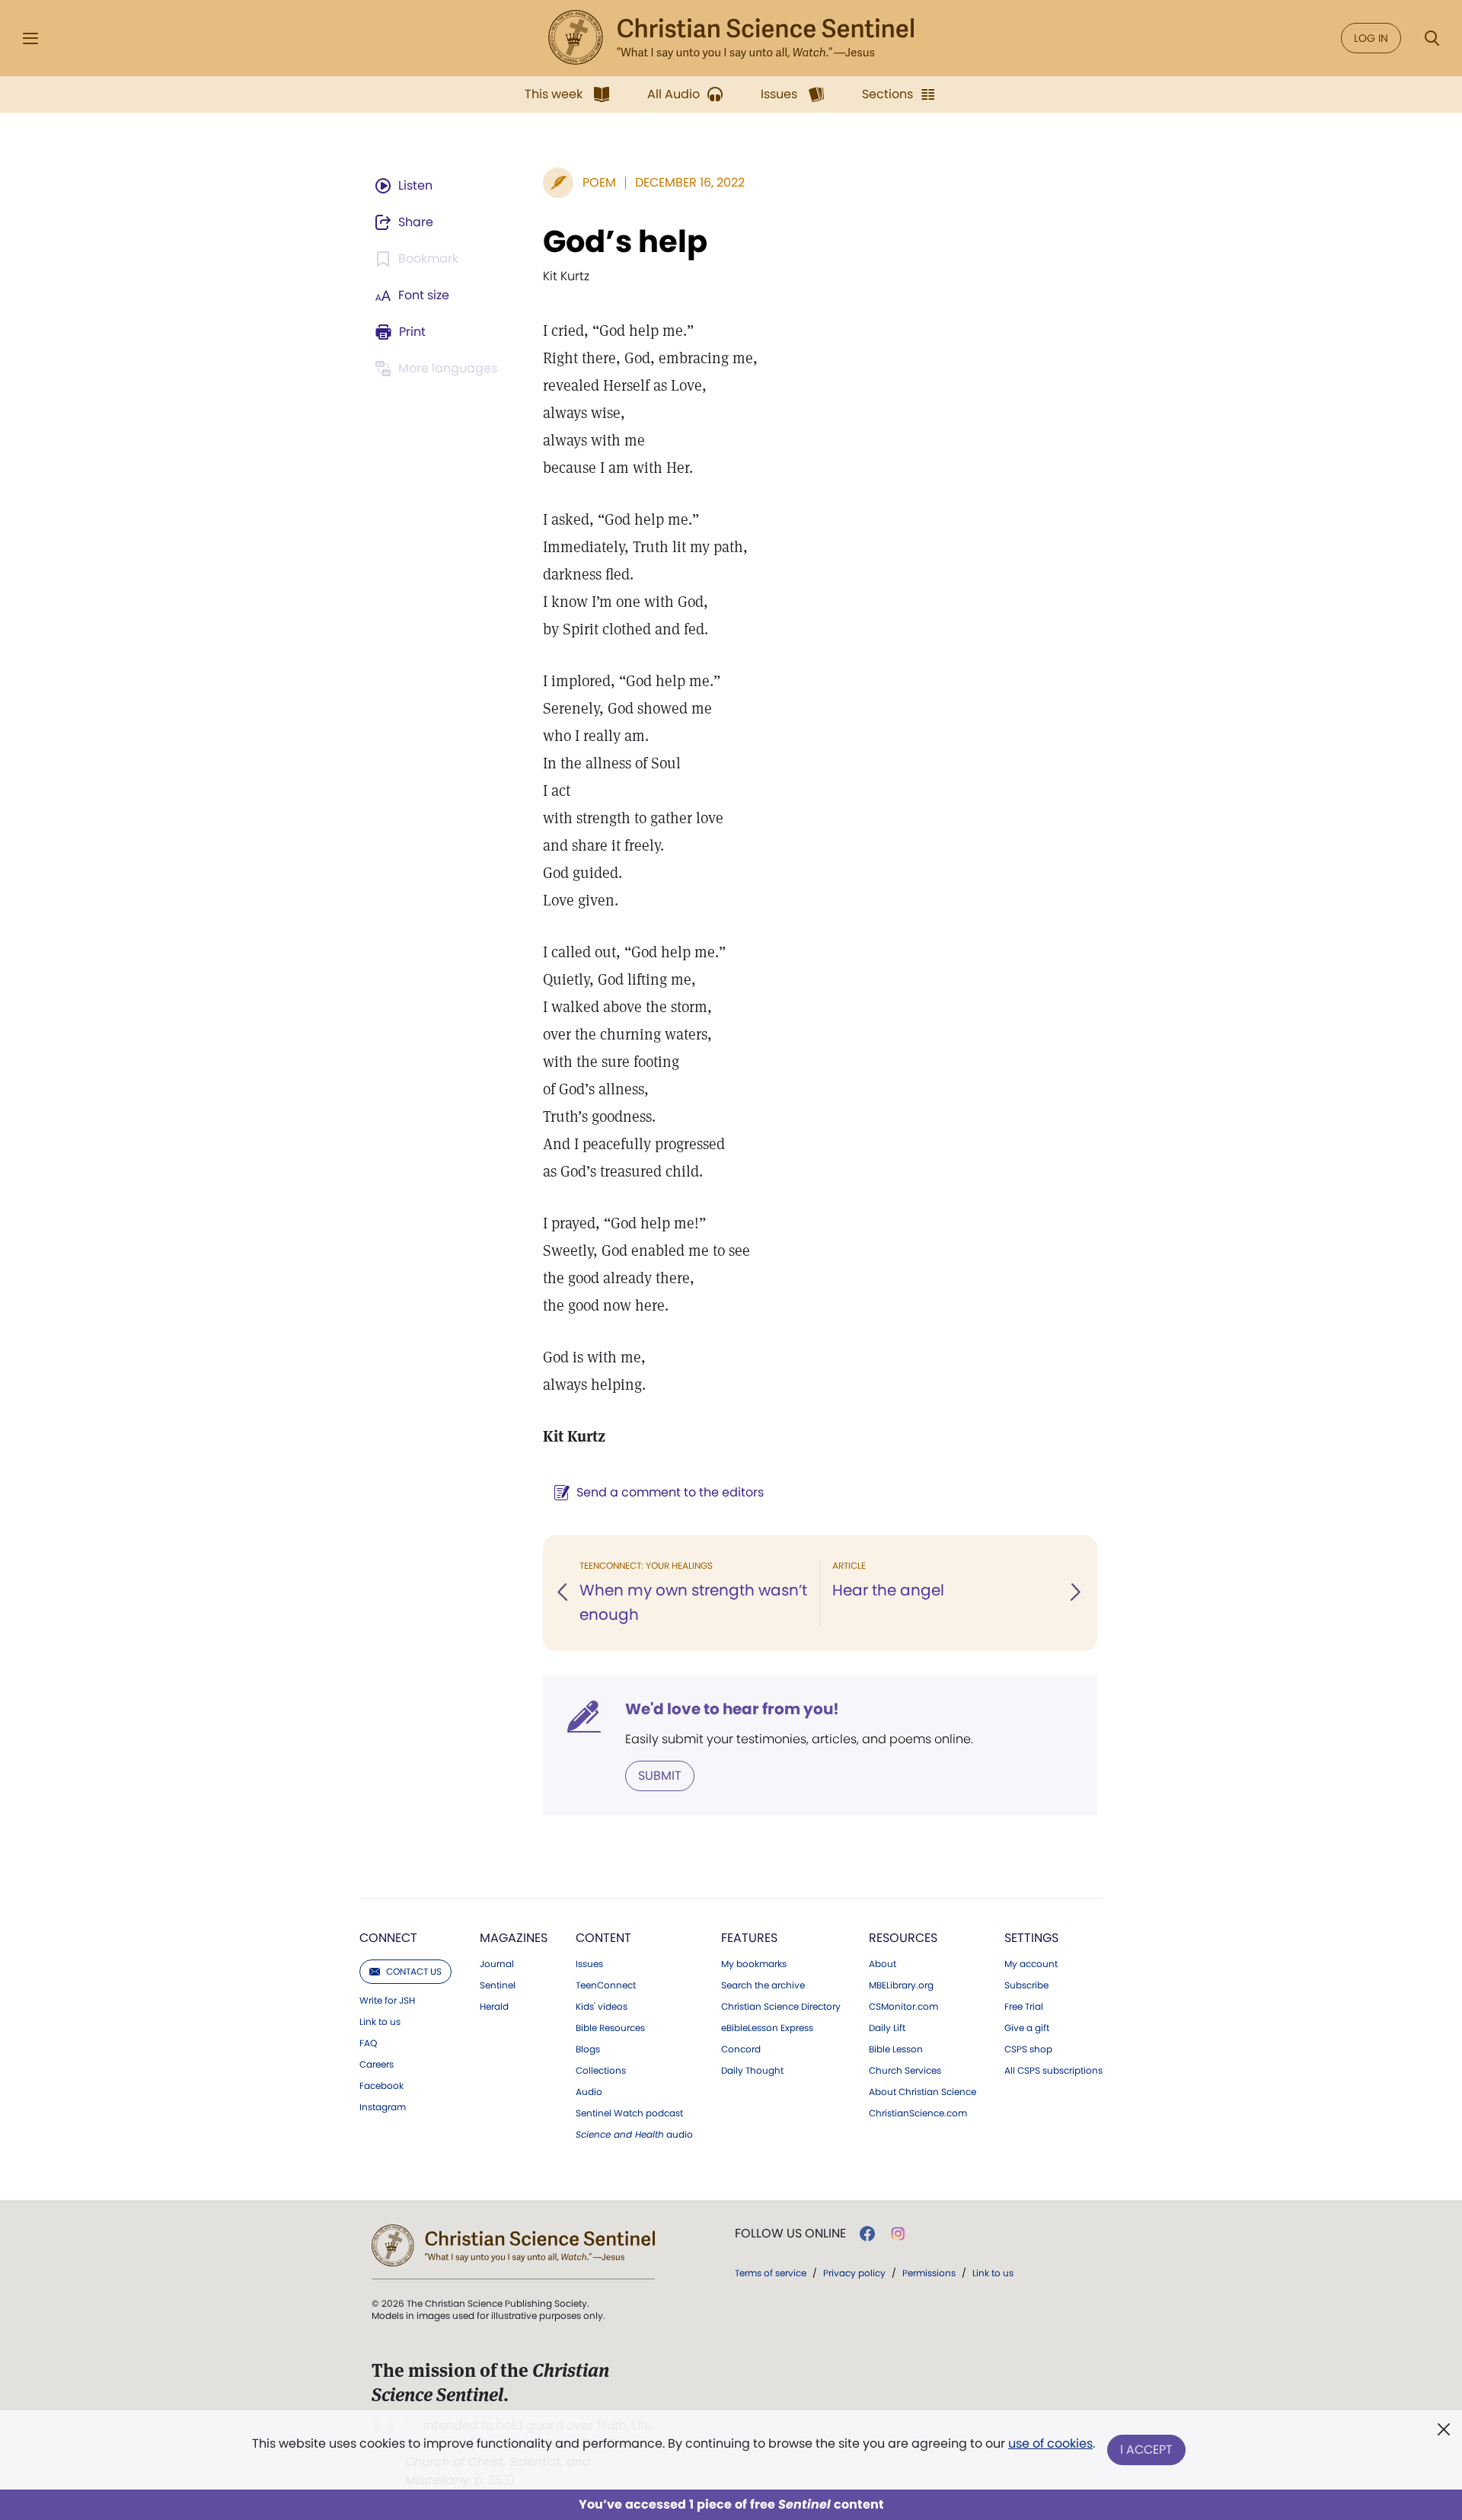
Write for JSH (387, 2001)
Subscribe (1026, 1985)
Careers (377, 2065)
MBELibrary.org (901, 1985)
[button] (563, 1593)
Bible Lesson (896, 2049)
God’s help (625, 241)
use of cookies (1050, 2443)
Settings (1031, 1938)
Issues (589, 1964)
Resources (903, 1938)
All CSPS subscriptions (1053, 2071)
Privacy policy (854, 2273)
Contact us (414, 1971)
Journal (497, 1964)
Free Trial (1024, 2007)
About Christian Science (923, 2092)
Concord (741, 2049)
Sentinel (498, 1985)
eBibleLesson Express (767, 2028)
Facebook (381, 2086)
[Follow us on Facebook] (867, 2234)
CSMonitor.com (903, 2007)
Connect (388, 1938)
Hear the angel (888, 1590)
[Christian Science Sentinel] (731, 38)
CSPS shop (1028, 2049)
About (883, 1964)
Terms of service (771, 2273)
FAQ (368, 2043)
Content (603, 1938)
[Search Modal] (1432, 38)
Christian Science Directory (781, 2007)
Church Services (905, 2071)
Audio (589, 2092)
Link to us (380, 2022)
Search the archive (763, 1985)
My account (1031, 1964)
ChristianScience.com (918, 2113)
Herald (494, 2007)
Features (749, 1938)
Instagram (383, 2107)
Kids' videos (602, 2007)
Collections (601, 2071)
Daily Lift (887, 2028)
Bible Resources (610, 2028)
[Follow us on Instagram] (898, 2234)
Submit (660, 1776)
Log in (1371, 38)
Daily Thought (752, 2071)
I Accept (1146, 2450)
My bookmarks (754, 1964)
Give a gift (1027, 2028)
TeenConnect (606, 1985)
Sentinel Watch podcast (629, 2113)
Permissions (929, 2273)
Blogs (588, 2049)
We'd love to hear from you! (732, 1709)
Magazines (514, 1938)
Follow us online (790, 2234)
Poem (599, 182)
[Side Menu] (30, 38)
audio (634, 2135)
